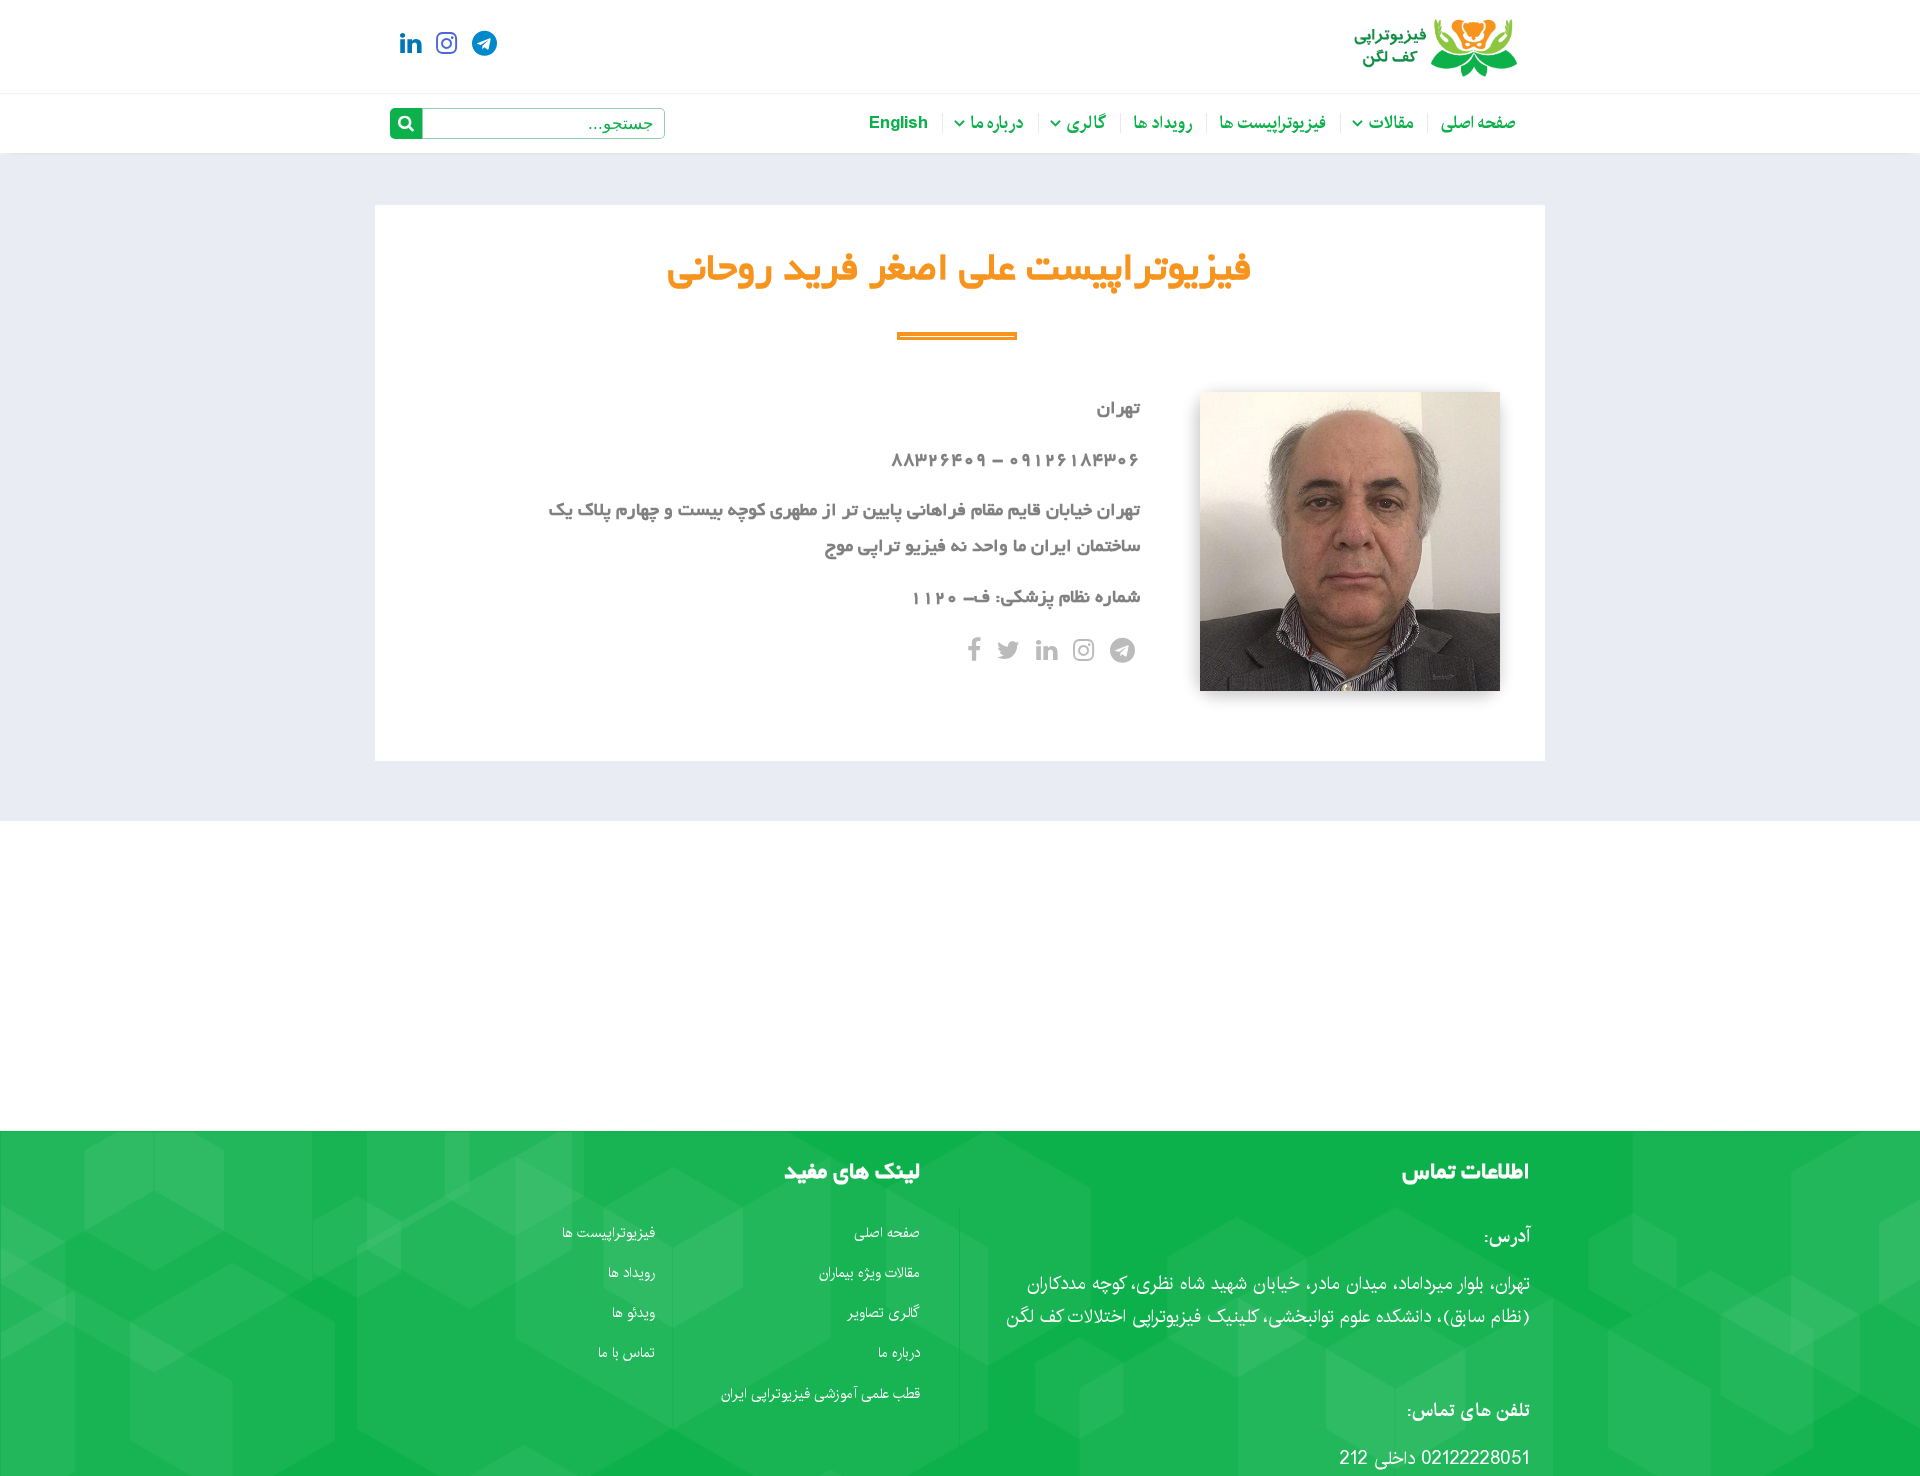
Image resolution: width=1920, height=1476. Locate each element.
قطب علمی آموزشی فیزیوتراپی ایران (820, 1394)
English (898, 123)
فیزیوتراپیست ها (1273, 123)
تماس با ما (626, 1353)
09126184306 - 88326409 (1015, 461)
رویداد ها (1163, 123)
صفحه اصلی (1478, 123)
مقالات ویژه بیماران (869, 1273)
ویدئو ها (633, 1313)
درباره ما (997, 123)
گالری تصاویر (883, 1313)
